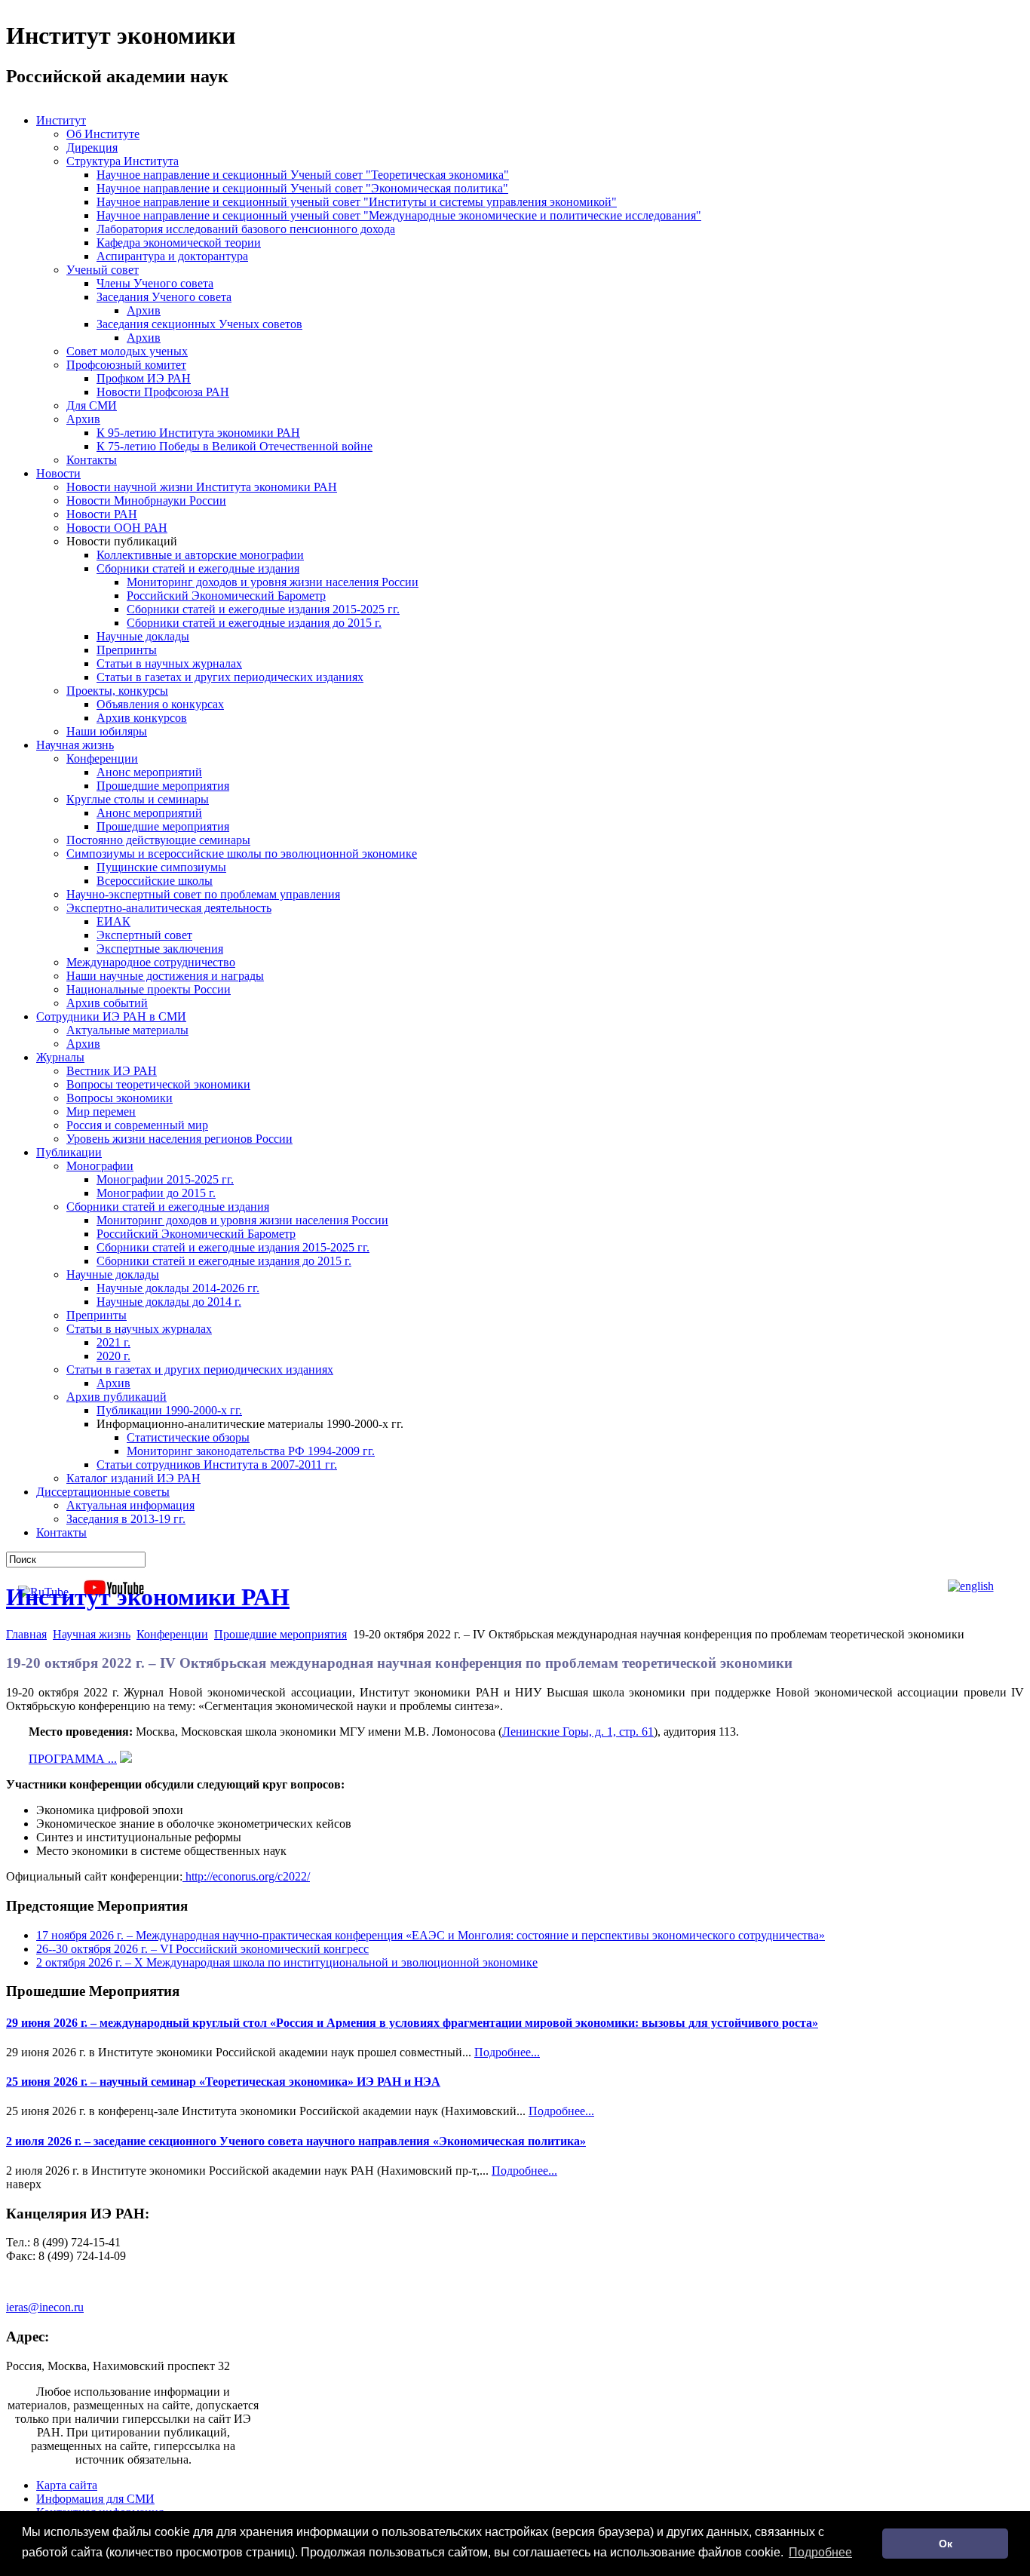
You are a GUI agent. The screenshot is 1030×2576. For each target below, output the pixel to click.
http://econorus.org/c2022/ (246, 1876)
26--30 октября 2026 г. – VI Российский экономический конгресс (202, 1949)
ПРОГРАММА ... (73, 1759)
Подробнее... (507, 2052)
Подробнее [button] (820, 2552)
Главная (26, 1634)
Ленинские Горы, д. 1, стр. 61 (578, 1732)
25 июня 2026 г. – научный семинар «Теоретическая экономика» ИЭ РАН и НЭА (223, 2082)
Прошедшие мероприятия (280, 1634)
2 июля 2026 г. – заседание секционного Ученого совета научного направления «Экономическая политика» (296, 2141)
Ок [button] (946, 2544)
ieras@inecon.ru (45, 2307)
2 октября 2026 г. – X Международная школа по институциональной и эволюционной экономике (287, 1962)
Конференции (172, 1634)
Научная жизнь (92, 1634)
